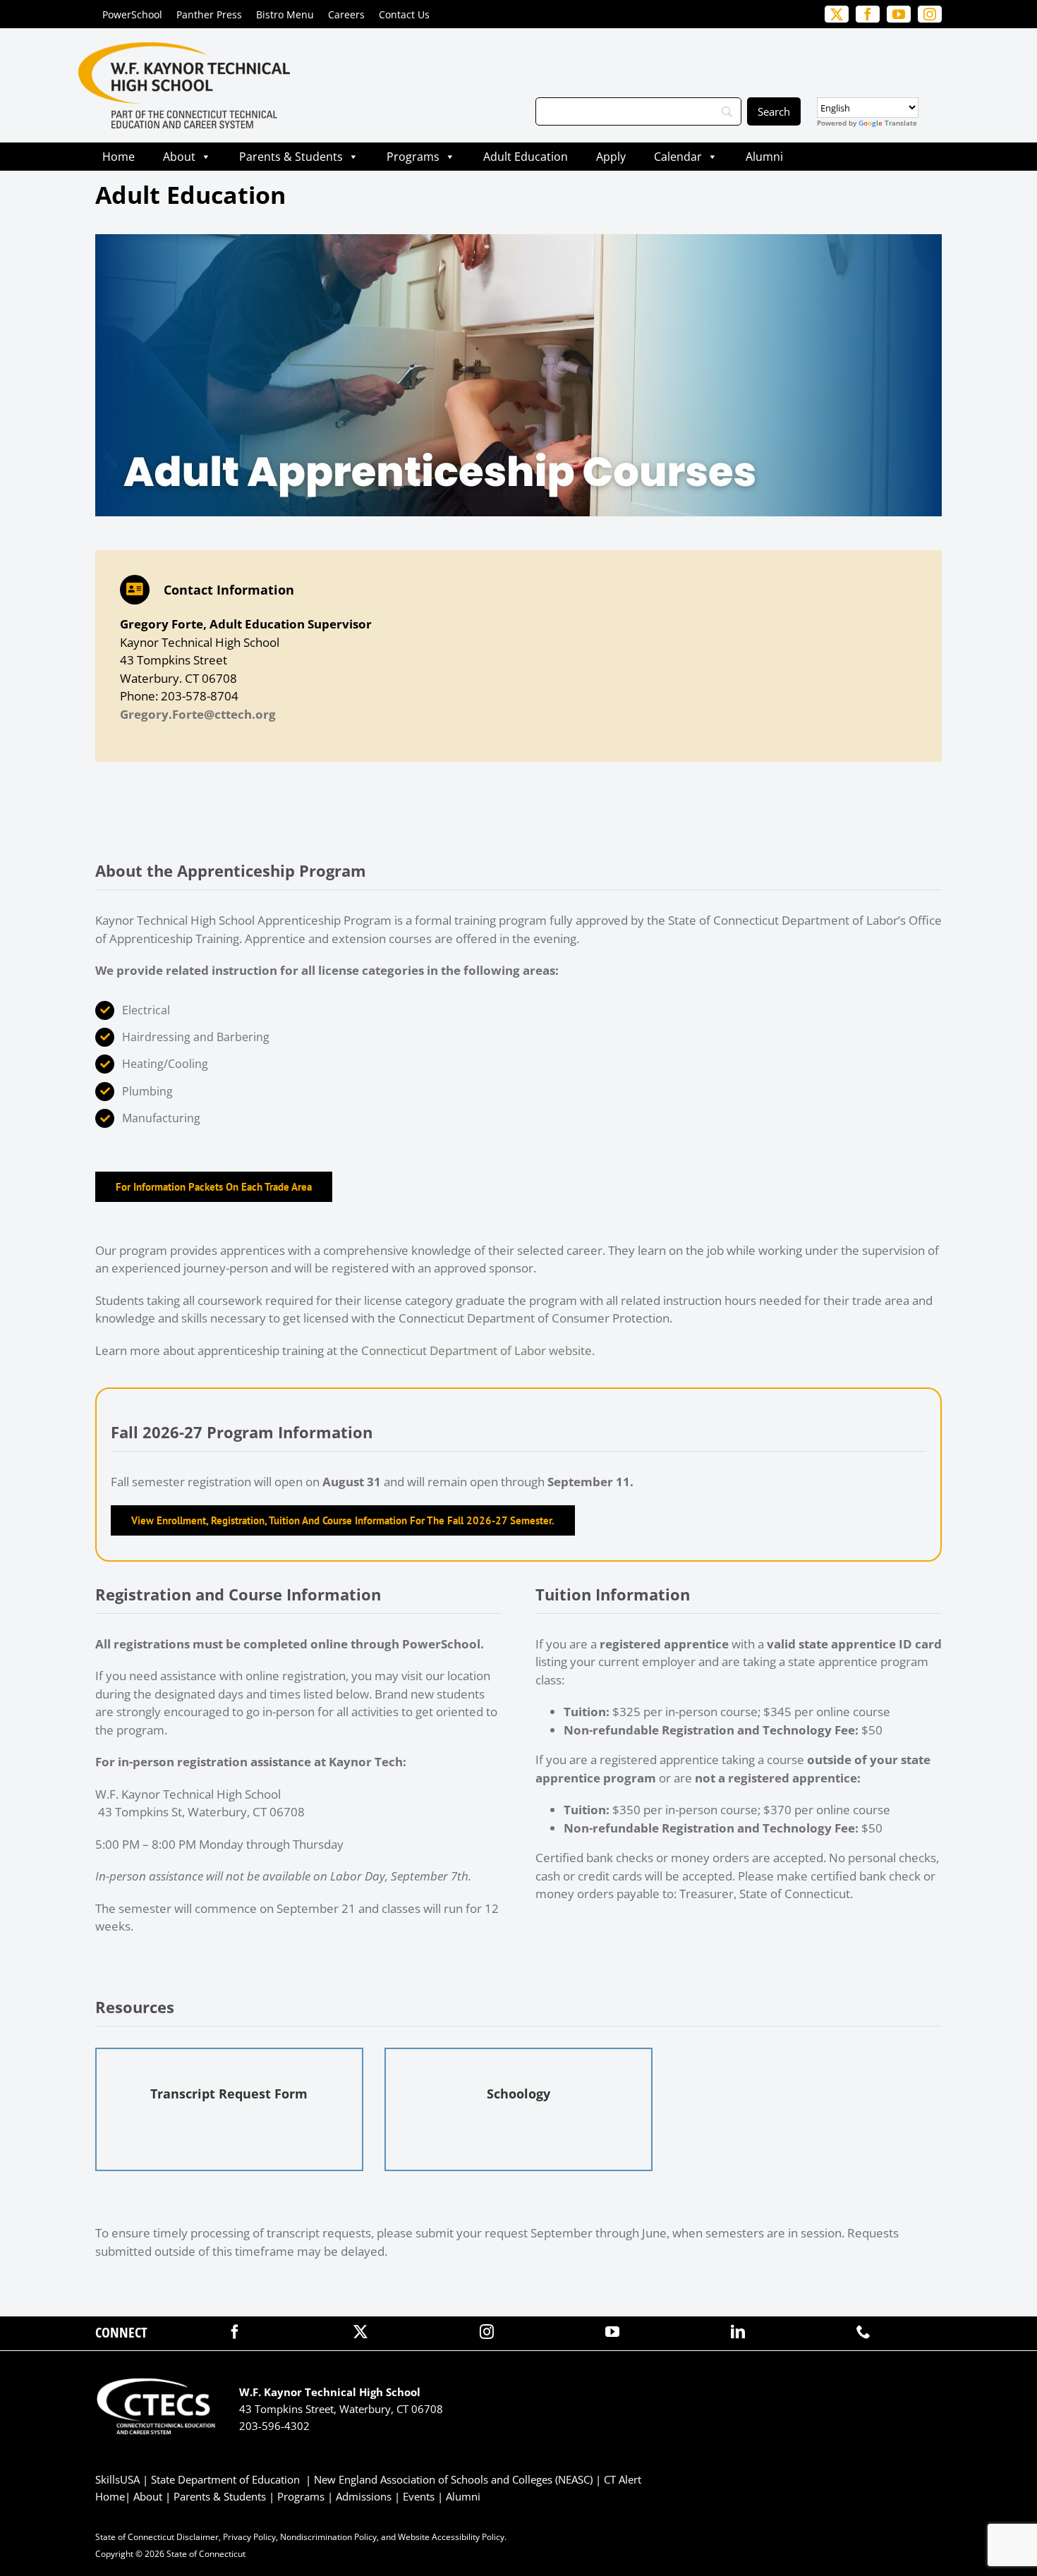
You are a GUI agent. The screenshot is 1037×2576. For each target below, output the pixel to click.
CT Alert (623, 2479)
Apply (611, 157)
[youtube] (612, 2332)
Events (419, 2496)
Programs (413, 157)
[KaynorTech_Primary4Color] (184, 48)
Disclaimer (198, 2537)
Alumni (764, 157)
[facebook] (235, 2332)
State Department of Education (225, 2479)
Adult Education (526, 157)
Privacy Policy (249, 2537)
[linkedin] (738, 2332)
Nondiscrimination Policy (328, 2537)
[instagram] (487, 2332)
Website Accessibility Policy (451, 2537)
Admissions (364, 2496)
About (179, 157)
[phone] (863, 2332)
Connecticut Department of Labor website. (478, 1350)
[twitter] (360, 2332)
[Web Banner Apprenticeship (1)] (518, 240)
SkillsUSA (119, 2479)
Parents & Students (291, 157)
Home (119, 157)
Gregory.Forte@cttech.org (198, 714)
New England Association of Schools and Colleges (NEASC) (453, 2479)
